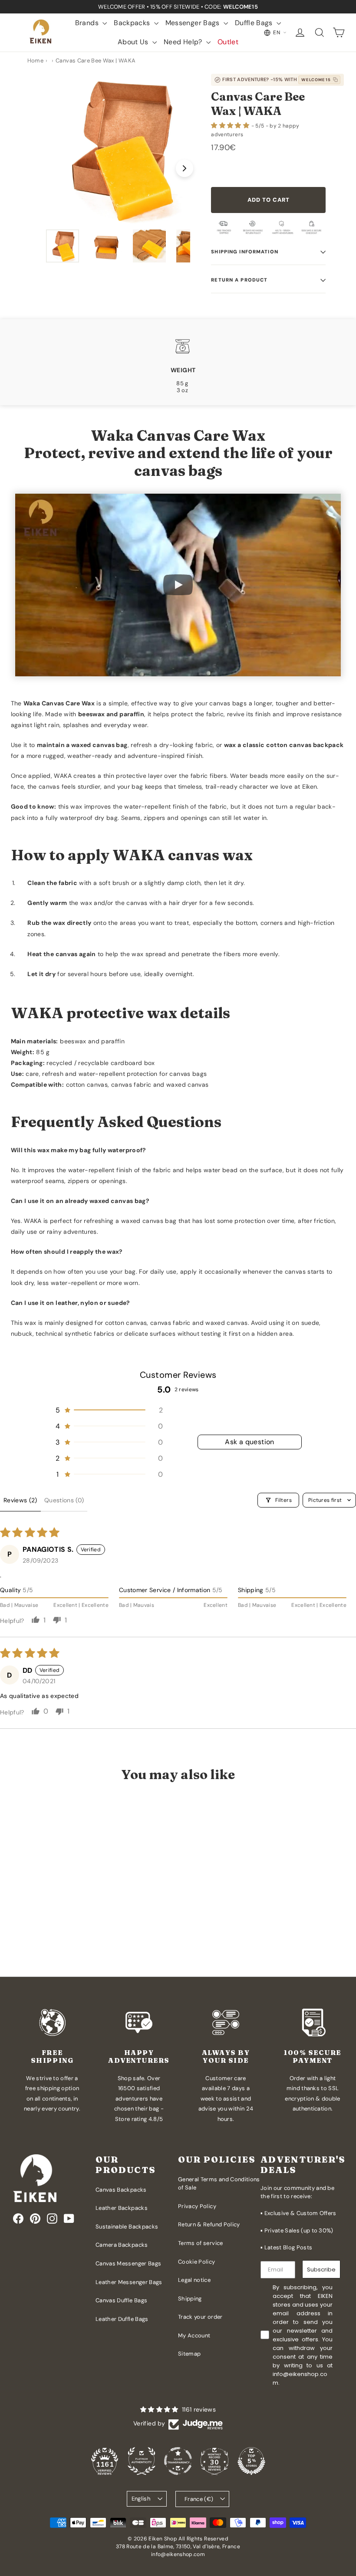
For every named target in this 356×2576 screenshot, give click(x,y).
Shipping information (244, 252)
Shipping (190, 2299)
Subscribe (321, 2270)
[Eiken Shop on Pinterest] (35, 2219)
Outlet (228, 42)
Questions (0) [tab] (64, 1500)
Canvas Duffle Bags (121, 2300)
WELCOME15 (316, 80)
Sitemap (189, 2354)
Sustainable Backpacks (127, 2227)
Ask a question (250, 1442)
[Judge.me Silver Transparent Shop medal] (178, 2461)
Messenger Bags (193, 23)
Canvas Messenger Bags (128, 2263)
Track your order (200, 2317)
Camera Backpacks (122, 2245)
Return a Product (239, 280)
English (141, 2499)
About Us (134, 42)
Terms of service (201, 2243)
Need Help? (184, 42)
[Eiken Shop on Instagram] (52, 2219)
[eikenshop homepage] (41, 33)
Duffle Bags (255, 23)
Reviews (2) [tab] (20, 1500)
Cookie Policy (197, 2262)
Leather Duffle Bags (122, 2319)
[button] (231, 125)
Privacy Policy (197, 2206)
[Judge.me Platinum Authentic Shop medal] (142, 2461)
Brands (88, 23)
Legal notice (194, 2280)
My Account (194, 2335)
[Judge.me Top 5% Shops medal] (251, 2461)
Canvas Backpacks (121, 2190)
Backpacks (133, 23)
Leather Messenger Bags (129, 2282)
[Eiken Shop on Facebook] (18, 2219)
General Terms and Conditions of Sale (219, 2184)
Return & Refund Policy (209, 2224)
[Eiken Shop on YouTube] (69, 2219)
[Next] (185, 168)
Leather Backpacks (122, 2208)
